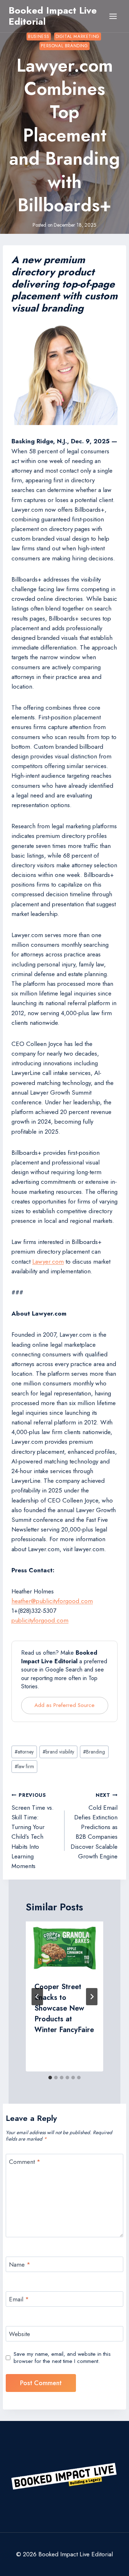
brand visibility (58, 1752)
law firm (24, 1766)
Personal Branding (64, 46)
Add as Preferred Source (64, 1705)
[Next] (92, 1997)
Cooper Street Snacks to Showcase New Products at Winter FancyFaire (64, 2008)
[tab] (50, 2078)
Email (19, 2299)
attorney (24, 1752)
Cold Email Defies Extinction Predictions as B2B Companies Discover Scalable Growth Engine (94, 1826)
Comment (25, 2162)
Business (39, 36)
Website (20, 2334)
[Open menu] (113, 16)
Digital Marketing (78, 36)
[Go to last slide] (37, 1997)
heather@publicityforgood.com (52, 1601)
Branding (94, 1752)
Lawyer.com (48, 1262)
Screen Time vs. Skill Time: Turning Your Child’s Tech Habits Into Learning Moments (33, 1831)
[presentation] (64, 1947)
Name (20, 2265)
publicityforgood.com (40, 1620)
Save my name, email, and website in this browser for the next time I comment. (62, 2358)
